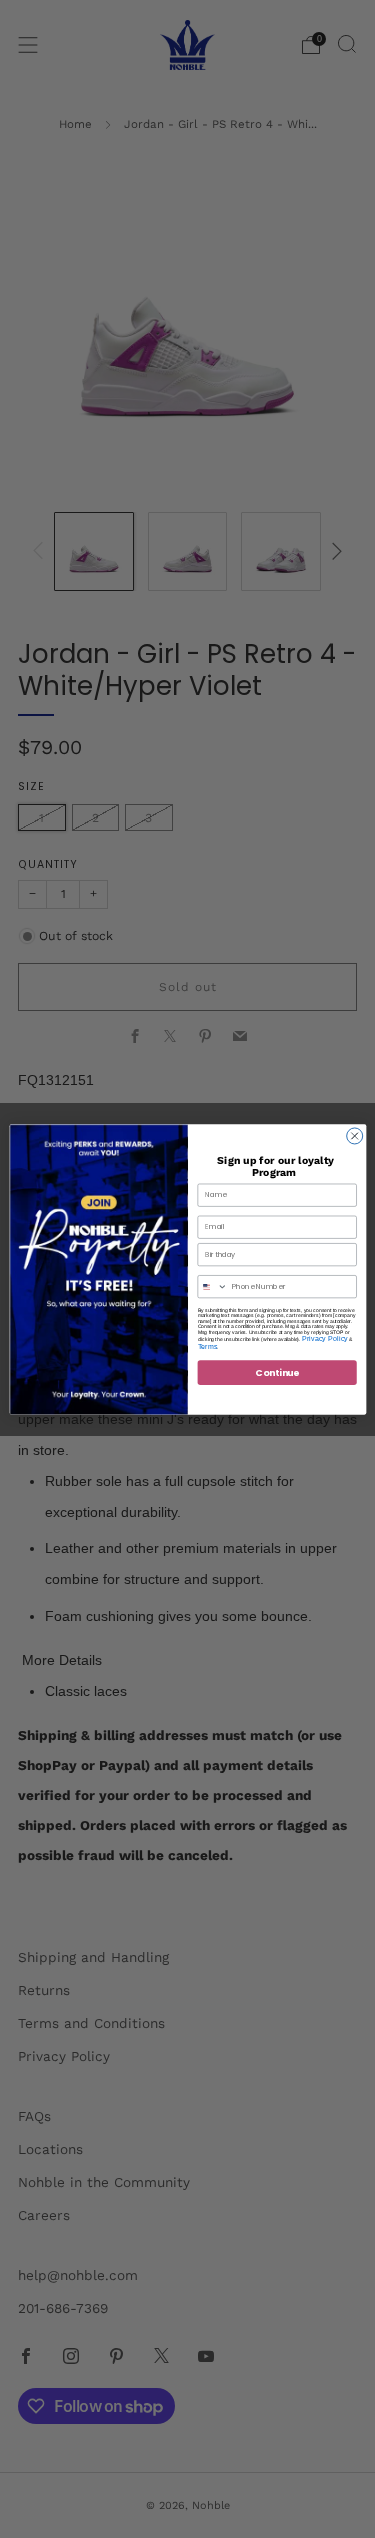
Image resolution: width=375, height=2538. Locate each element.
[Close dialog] (354, 1135)
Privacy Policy (324, 1338)
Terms (207, 1346)
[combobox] (212, 1286)
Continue (276, 1371)
